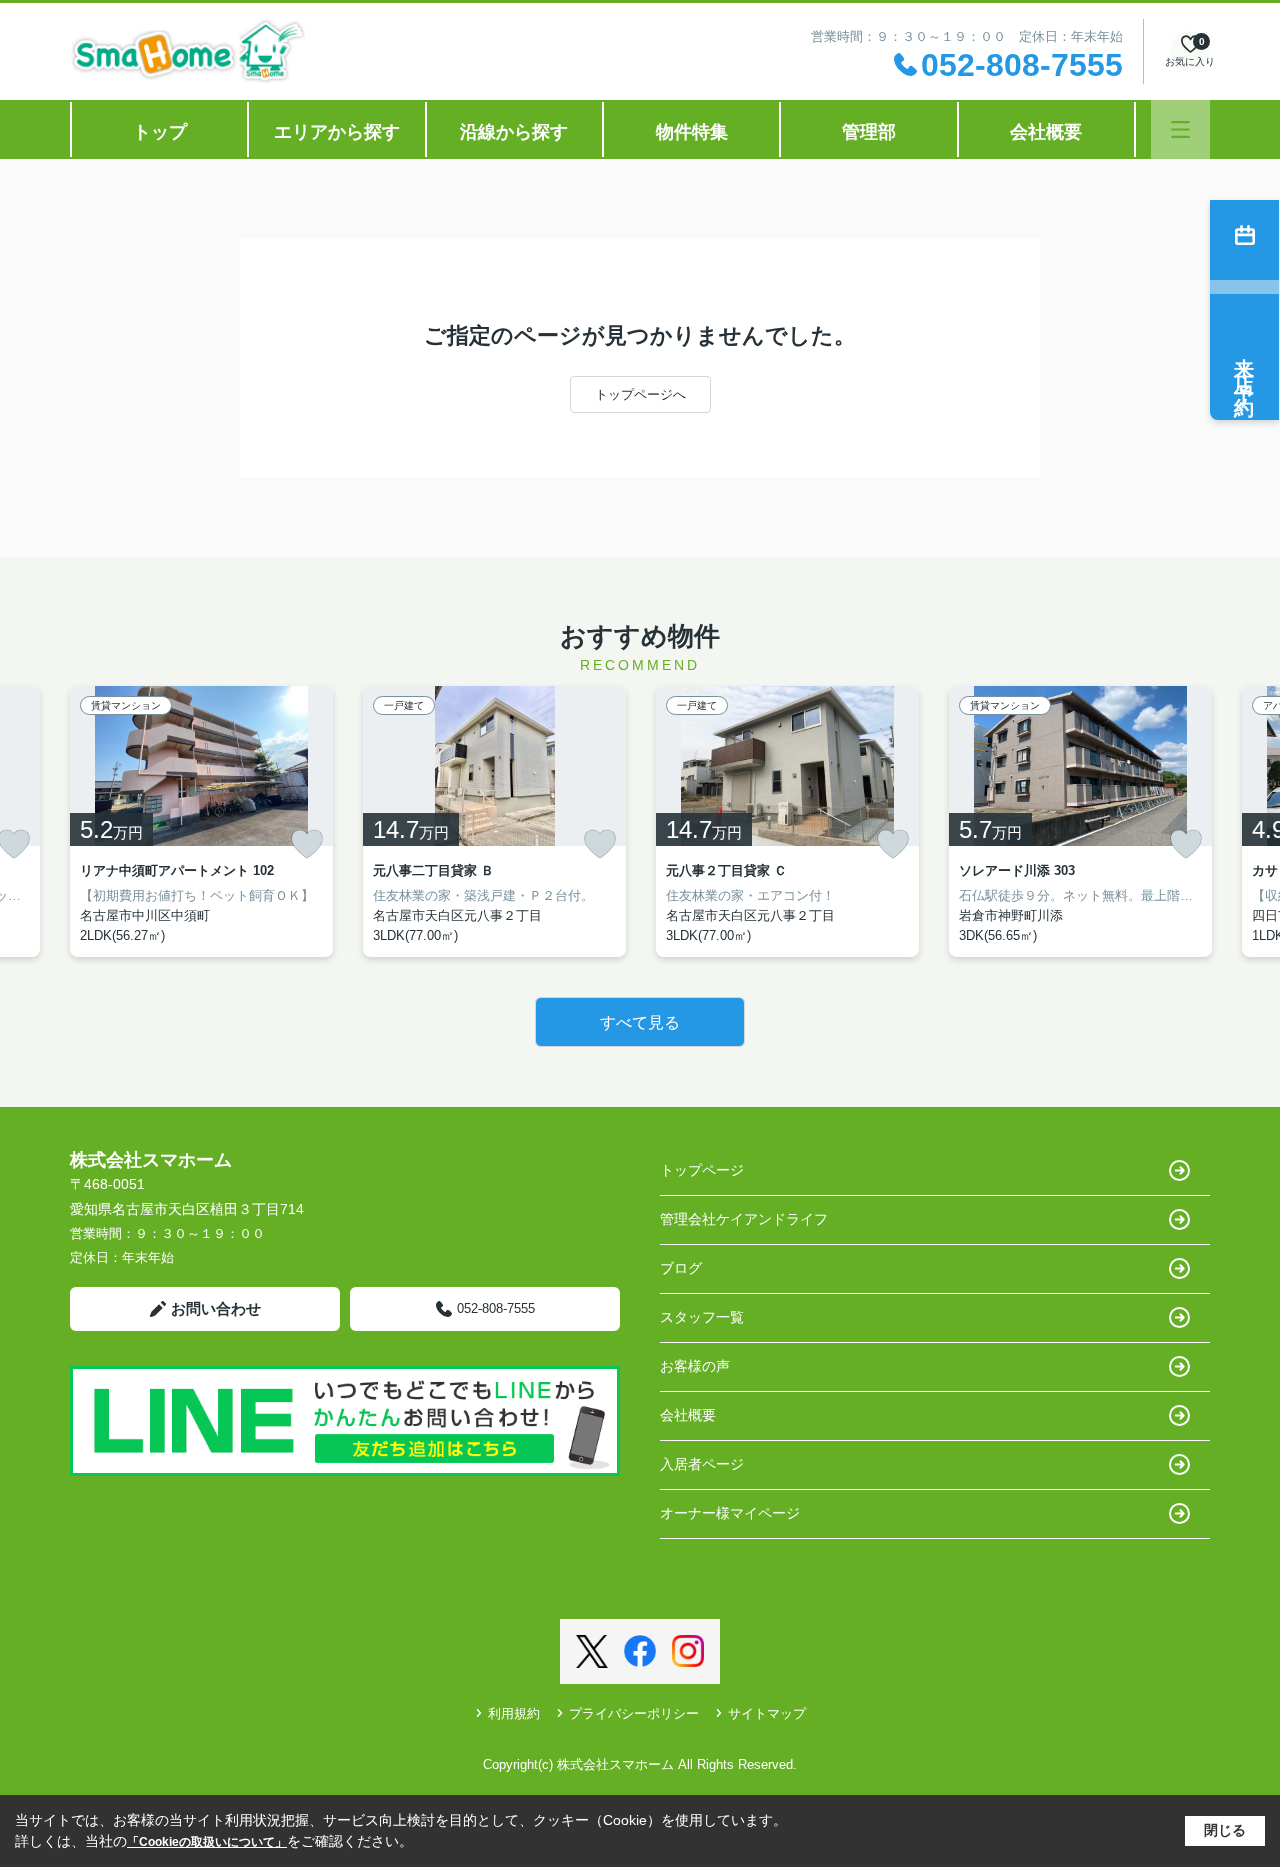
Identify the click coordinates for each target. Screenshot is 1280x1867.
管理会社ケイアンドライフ (744, 1219)
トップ (160, 132)
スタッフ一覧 (702, 1317)
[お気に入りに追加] (307, 844)
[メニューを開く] (1180, 129)
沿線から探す (514, 132)
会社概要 (1046, 132)
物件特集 (692, 132)
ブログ (681, 1268)
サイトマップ (767, 1713)
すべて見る (640, 1022)
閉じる (1225, 1830)
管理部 (869, 132)
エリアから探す (337, 132)
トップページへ (640, 394)
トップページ (702, 1170)
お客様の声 (695, 1366)
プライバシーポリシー (634, 1713)
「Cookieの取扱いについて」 (207, 1842)
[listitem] (201, 821)
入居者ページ (702, 1464)
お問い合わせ (216, 1308)
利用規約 (514, 1713)
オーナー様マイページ (730, 1513)
